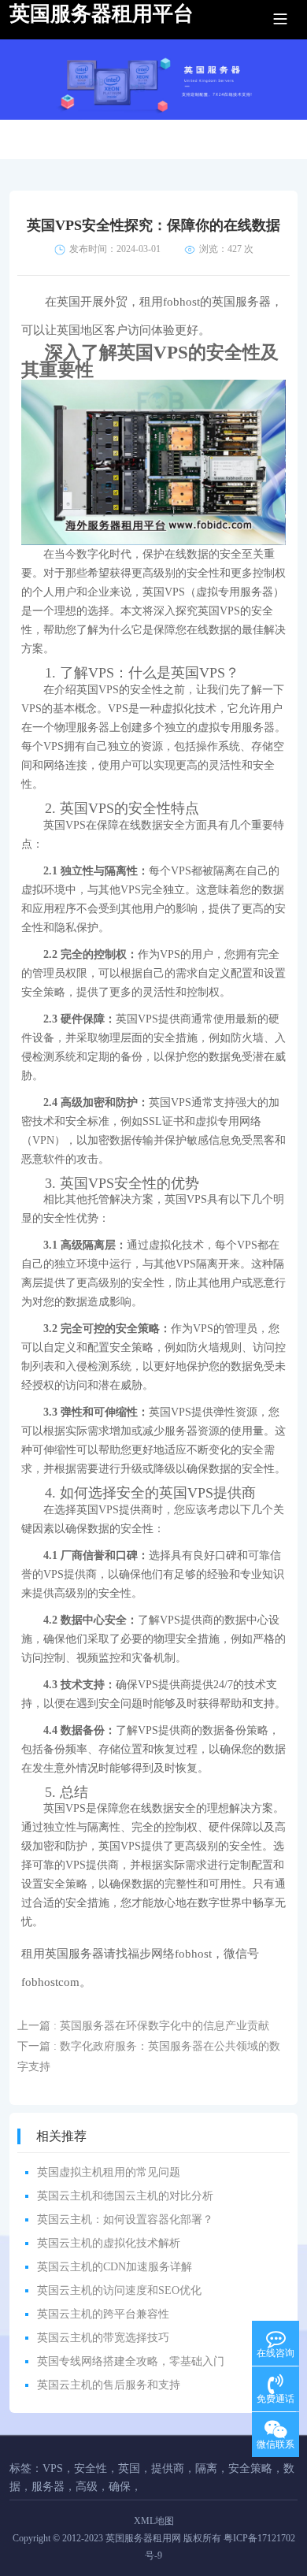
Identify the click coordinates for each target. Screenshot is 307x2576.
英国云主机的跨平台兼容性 (103, 2314)
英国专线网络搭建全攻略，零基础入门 (131, 2361)
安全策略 (250, 2468)
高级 (87, 2487)
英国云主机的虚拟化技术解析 (109, 2243)
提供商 (168, 2468)
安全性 (91, 2468)
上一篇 (143, 2026)
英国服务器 (241, 302)
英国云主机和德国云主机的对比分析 (125, 2196)
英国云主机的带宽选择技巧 (103, 2338)
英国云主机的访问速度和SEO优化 (119, 2290)
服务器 (48, 2487)
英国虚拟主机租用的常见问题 (109, 2172)
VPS (53, 2468)
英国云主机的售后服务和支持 (109, 2385)
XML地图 (154, 2521)
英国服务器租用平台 (102, 14)
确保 (120, 2487)
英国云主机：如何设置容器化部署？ (125, 2220)
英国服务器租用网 (143, 2538)
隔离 (206, 2468)
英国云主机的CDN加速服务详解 (115, 2267)
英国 (129, 2468)
